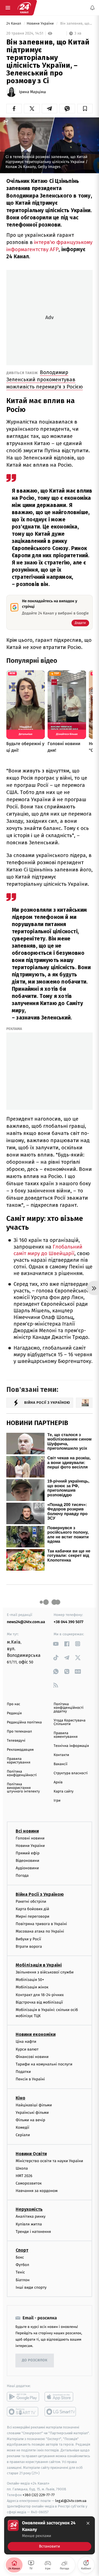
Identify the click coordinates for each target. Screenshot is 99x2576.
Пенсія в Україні (30, 2079)
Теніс (20, 2272)
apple (61, 2397)
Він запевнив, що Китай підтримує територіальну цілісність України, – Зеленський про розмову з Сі (76, 24)
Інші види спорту (31, 2287)
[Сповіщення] (92, 8)
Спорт (22, 2250)
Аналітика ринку (31, 2216)
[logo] (24, 8)
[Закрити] (88, 2523)
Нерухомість (29, 2209)
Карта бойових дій (32, 1909)
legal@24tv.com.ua (71, 2500)
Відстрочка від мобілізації (39, 2002)
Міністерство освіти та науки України (49, 2161)
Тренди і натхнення (33, 2232)
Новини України (41, 24)
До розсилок (35, 2360)
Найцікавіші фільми (34, 2105)
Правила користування (19, 1761)
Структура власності (71, 1773)
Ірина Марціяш (32, 92)
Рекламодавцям (20, 1750)
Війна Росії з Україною (40, 1894)
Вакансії (61, 1764)
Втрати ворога (29, 1947)
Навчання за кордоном (37, 2191)
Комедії (22, 2127)
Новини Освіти (31, 2153)
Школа (22, 2168)
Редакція (14, 1713)
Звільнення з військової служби (45, 1972)
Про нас (14, 1704)
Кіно (20, 2098)
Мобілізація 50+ (30, 1980)
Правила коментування (66, 1735)
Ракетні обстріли (31, 1901)
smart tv (23, 2412)
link (56, 1644)
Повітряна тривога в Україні (41, 1924)
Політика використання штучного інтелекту (23, 1788)
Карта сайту (64, 1792)
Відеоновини (28, 1861)
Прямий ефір (28, 1853)
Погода (22, 1876)
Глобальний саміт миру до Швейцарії (48, 1250)
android (23, 2397)
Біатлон (23, 2280)
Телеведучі (16, 1741)
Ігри (57, 1801)
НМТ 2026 (24, 2176)
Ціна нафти (26, 2042)
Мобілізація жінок (32, 1987)
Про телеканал (19, 1732)
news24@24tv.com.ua (26, 1622)
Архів (58, 1782)
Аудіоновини (27, 1868)
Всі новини (27, 1831)
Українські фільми (32, 2113)
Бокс (20, 2257)
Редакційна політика (24, 1722)
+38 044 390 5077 (68, 1622)
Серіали (23, 2135)
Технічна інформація (71, 1746)
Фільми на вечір (30, 2120)
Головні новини (30, 1838)
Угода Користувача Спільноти (70, 1722)
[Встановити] (50, 2535)
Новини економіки (36, 2034)
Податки (23, 2072)
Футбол (22, 2265)
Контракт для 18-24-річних (40, 1995)
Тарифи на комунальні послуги (44, 2064)
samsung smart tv (61, 2412)
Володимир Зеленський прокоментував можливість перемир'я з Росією (45, 379)
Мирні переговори (32, 1916)
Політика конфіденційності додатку (69, 1708)
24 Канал (14, 24)
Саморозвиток (29, 2183)
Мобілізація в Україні (39, 1965)
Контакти (61, 1755)
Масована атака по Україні (40, 1931)
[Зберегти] (85, 109)
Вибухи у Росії (28, 1939)
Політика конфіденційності (22, 1773)
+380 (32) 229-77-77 (39, 2495)
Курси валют (27, 2049)
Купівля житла (29, 2224)
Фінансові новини (32, 2057)
